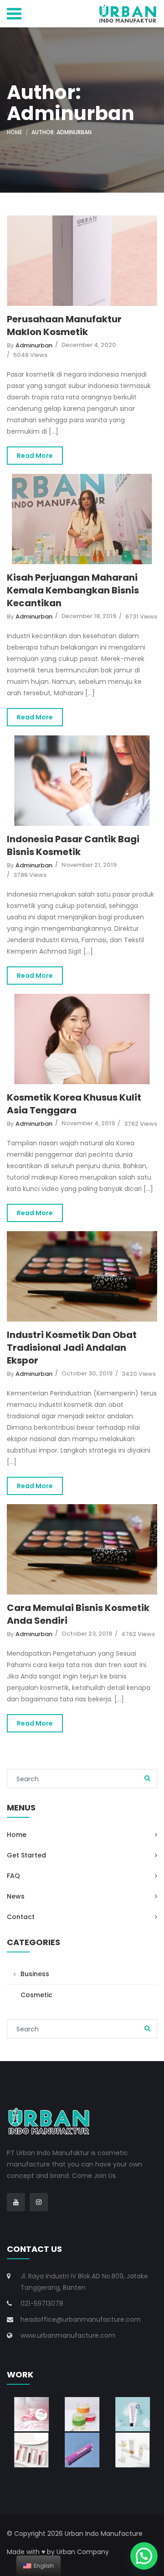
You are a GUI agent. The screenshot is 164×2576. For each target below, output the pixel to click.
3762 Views (141, 1124)
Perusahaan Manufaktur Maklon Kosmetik (64, 325)
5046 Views (30, 355)
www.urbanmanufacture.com (68, 2335)
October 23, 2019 (87, 1634)
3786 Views (30, 875)
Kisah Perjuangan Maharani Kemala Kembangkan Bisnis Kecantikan (73, 590)
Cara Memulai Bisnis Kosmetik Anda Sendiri (78, 1614)
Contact (21, 1917)
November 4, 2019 (88, 1123)
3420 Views (139, 1374)
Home (15, 132)
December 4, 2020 (89, 345)
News (16, 1896)
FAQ (13, 1876)
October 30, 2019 (87, 1373)
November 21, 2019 (89, 865)
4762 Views (138, 1634)
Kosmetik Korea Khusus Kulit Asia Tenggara (74, 1104)
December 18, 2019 (89, 616)
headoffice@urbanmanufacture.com (81, 2319)
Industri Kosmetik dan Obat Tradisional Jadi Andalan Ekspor (72, 1348)
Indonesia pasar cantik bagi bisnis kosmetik (73, 845)
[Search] (147, 1779)
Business (35, 1974)
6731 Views (141, 616)
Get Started (26, 1855)
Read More (35, 456)
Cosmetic (36, 1995)
